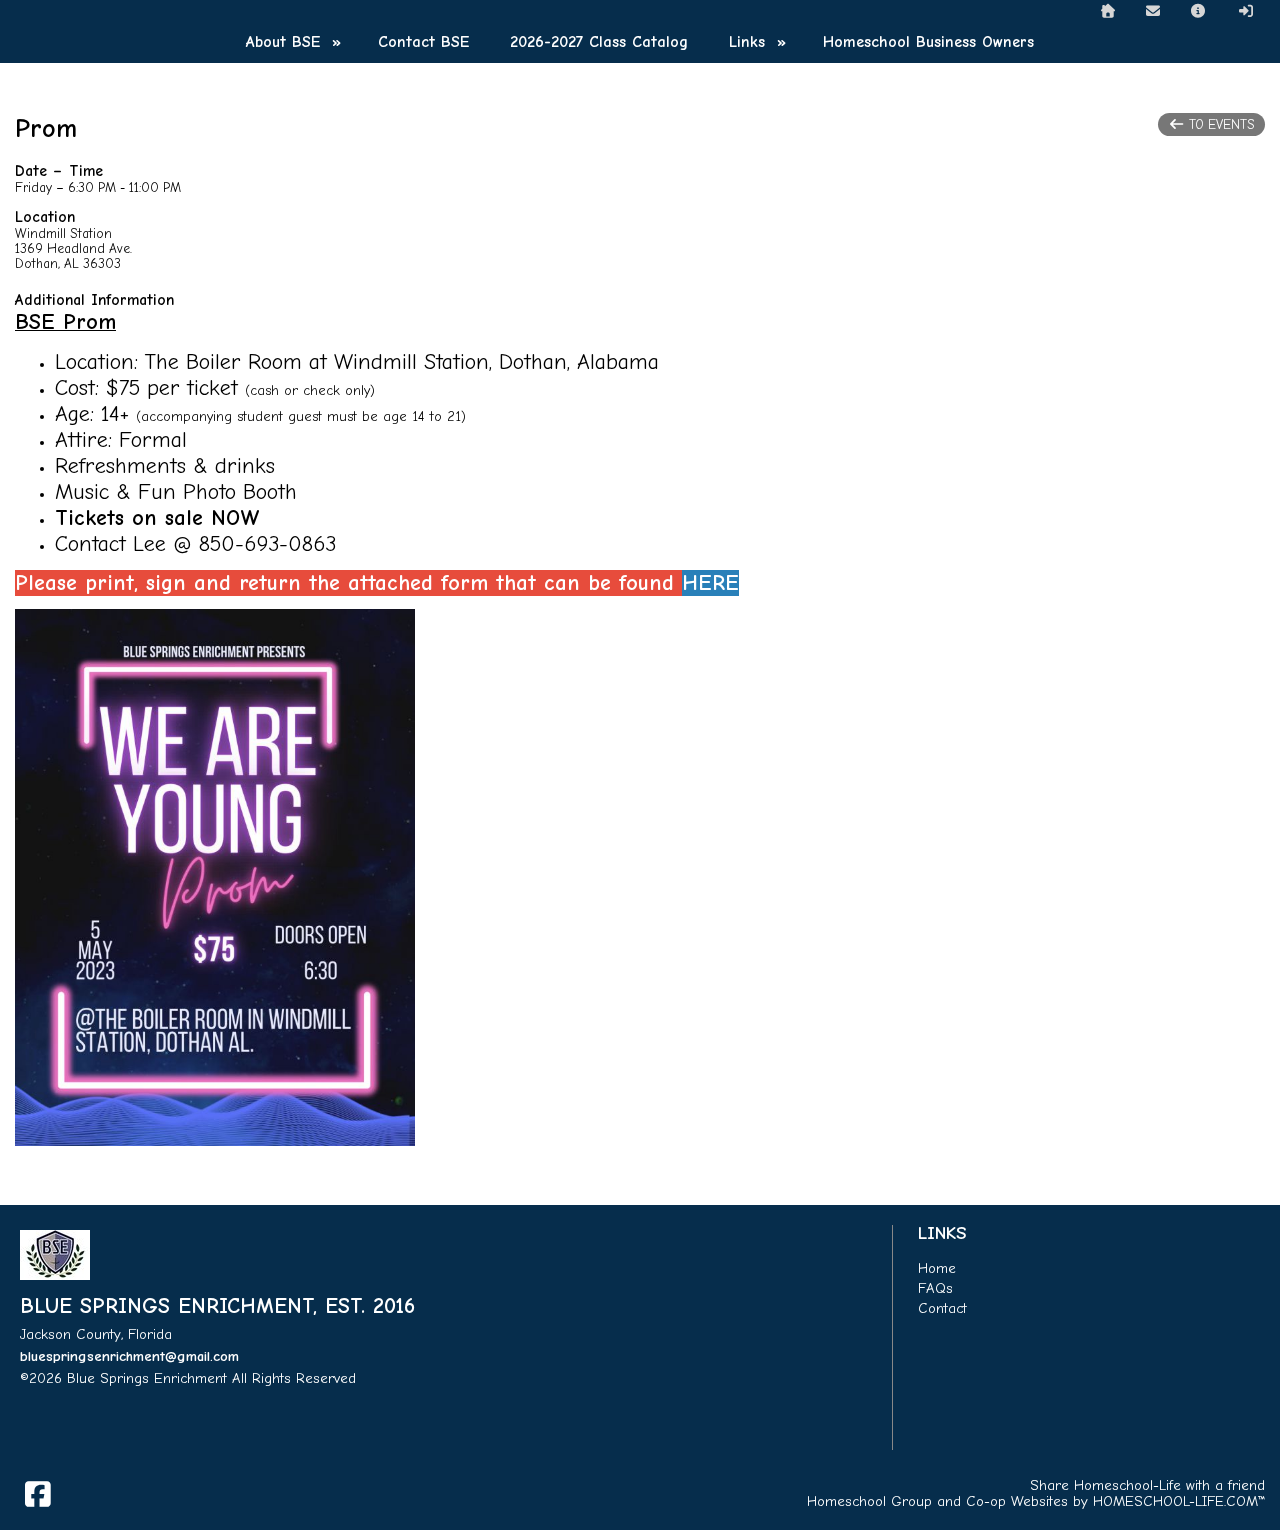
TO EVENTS (1220, 124)
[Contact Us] (1153, 11)
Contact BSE (423, 42)
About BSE (296, 42)
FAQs (935, 1288)
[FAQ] (1199, 11)
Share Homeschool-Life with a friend (1147, 1485)
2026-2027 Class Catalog (599, 42)
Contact (942, 1308)
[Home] (1108, 11)
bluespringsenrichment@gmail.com (129, 1356)
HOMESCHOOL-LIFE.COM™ (1179, 1501)
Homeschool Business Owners (928, 42)
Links (760, 42)
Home (937, 1268)
